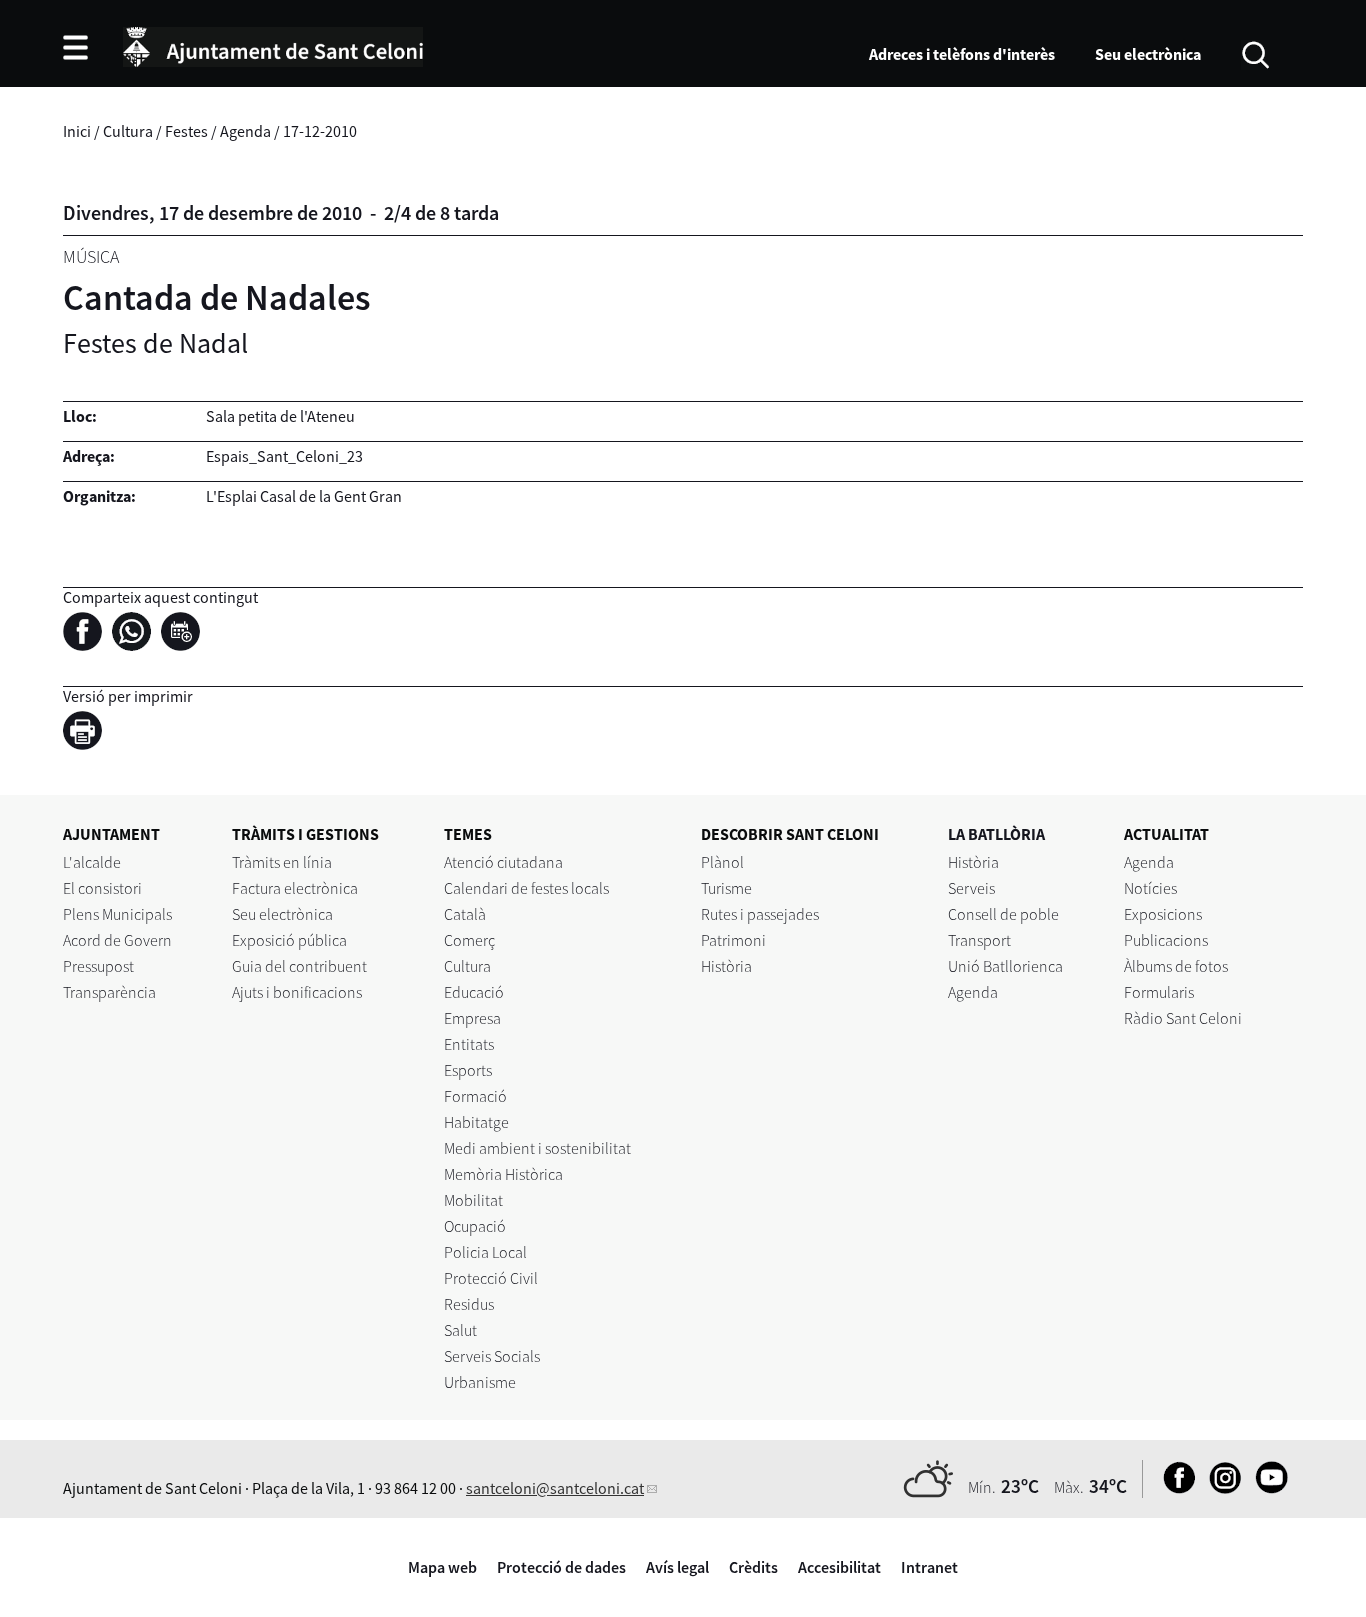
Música (91, 256)
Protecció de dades (561, 1567)
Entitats (469, 1044)
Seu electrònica (1148, 54)
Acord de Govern (117, 940)
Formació (475, 1096)
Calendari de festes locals (526, 888)
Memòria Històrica (503, 1174)
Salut (460, 1330)
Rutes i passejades (760, 914)
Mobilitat (473, 1200)
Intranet (929, 1567)
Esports (468, 1070)
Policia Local (485, 1252)
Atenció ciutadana (503, 862)
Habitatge (476, 1122)
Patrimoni (733, 940)
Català (465, 914)
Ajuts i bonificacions (297, 992)
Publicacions (1166, 940)
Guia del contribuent (299, 966)
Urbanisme (480, 1382)
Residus (469, 1304)
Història (726, 966)
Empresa (472, 1018)
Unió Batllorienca (1005, 966)
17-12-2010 (320, 131)
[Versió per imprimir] (87, 733)
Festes (186, 131)
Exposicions (1163, 914)
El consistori (102, 888)
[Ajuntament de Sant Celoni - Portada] (273, 44)
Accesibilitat (839, 1567)
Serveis (971, 888)
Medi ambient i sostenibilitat (537, 1148)
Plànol (722, 862)
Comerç (469, 940)
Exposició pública (289, 940)
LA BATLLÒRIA (996, 834)
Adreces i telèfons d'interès (962, 54)
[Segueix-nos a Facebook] (1174, 1488)
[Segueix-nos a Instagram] (1220, 1488)
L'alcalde (92, 862)
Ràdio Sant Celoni (1183, 1018)
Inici (77, 131)
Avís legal (677, 1567)
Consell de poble (1003, 914)
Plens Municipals (117, 914)
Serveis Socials (492, 1356)
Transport (979, 940)
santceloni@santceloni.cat (555, 1488)
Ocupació (475, 1226)
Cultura (128, 131)
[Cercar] (1255, 53)
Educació (474, 992)
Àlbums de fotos (1176, 966)
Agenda (245, 131)
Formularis (1159, 992)
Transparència (109, 992)
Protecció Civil (491, 1278)
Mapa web (442, 1567)
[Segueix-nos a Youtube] (1266, 1488)
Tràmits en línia (282, 862)
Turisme (726, 888)
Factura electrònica (295, 888)
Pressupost (98, 966)
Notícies (1150, 888)
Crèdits (753, 1567)
